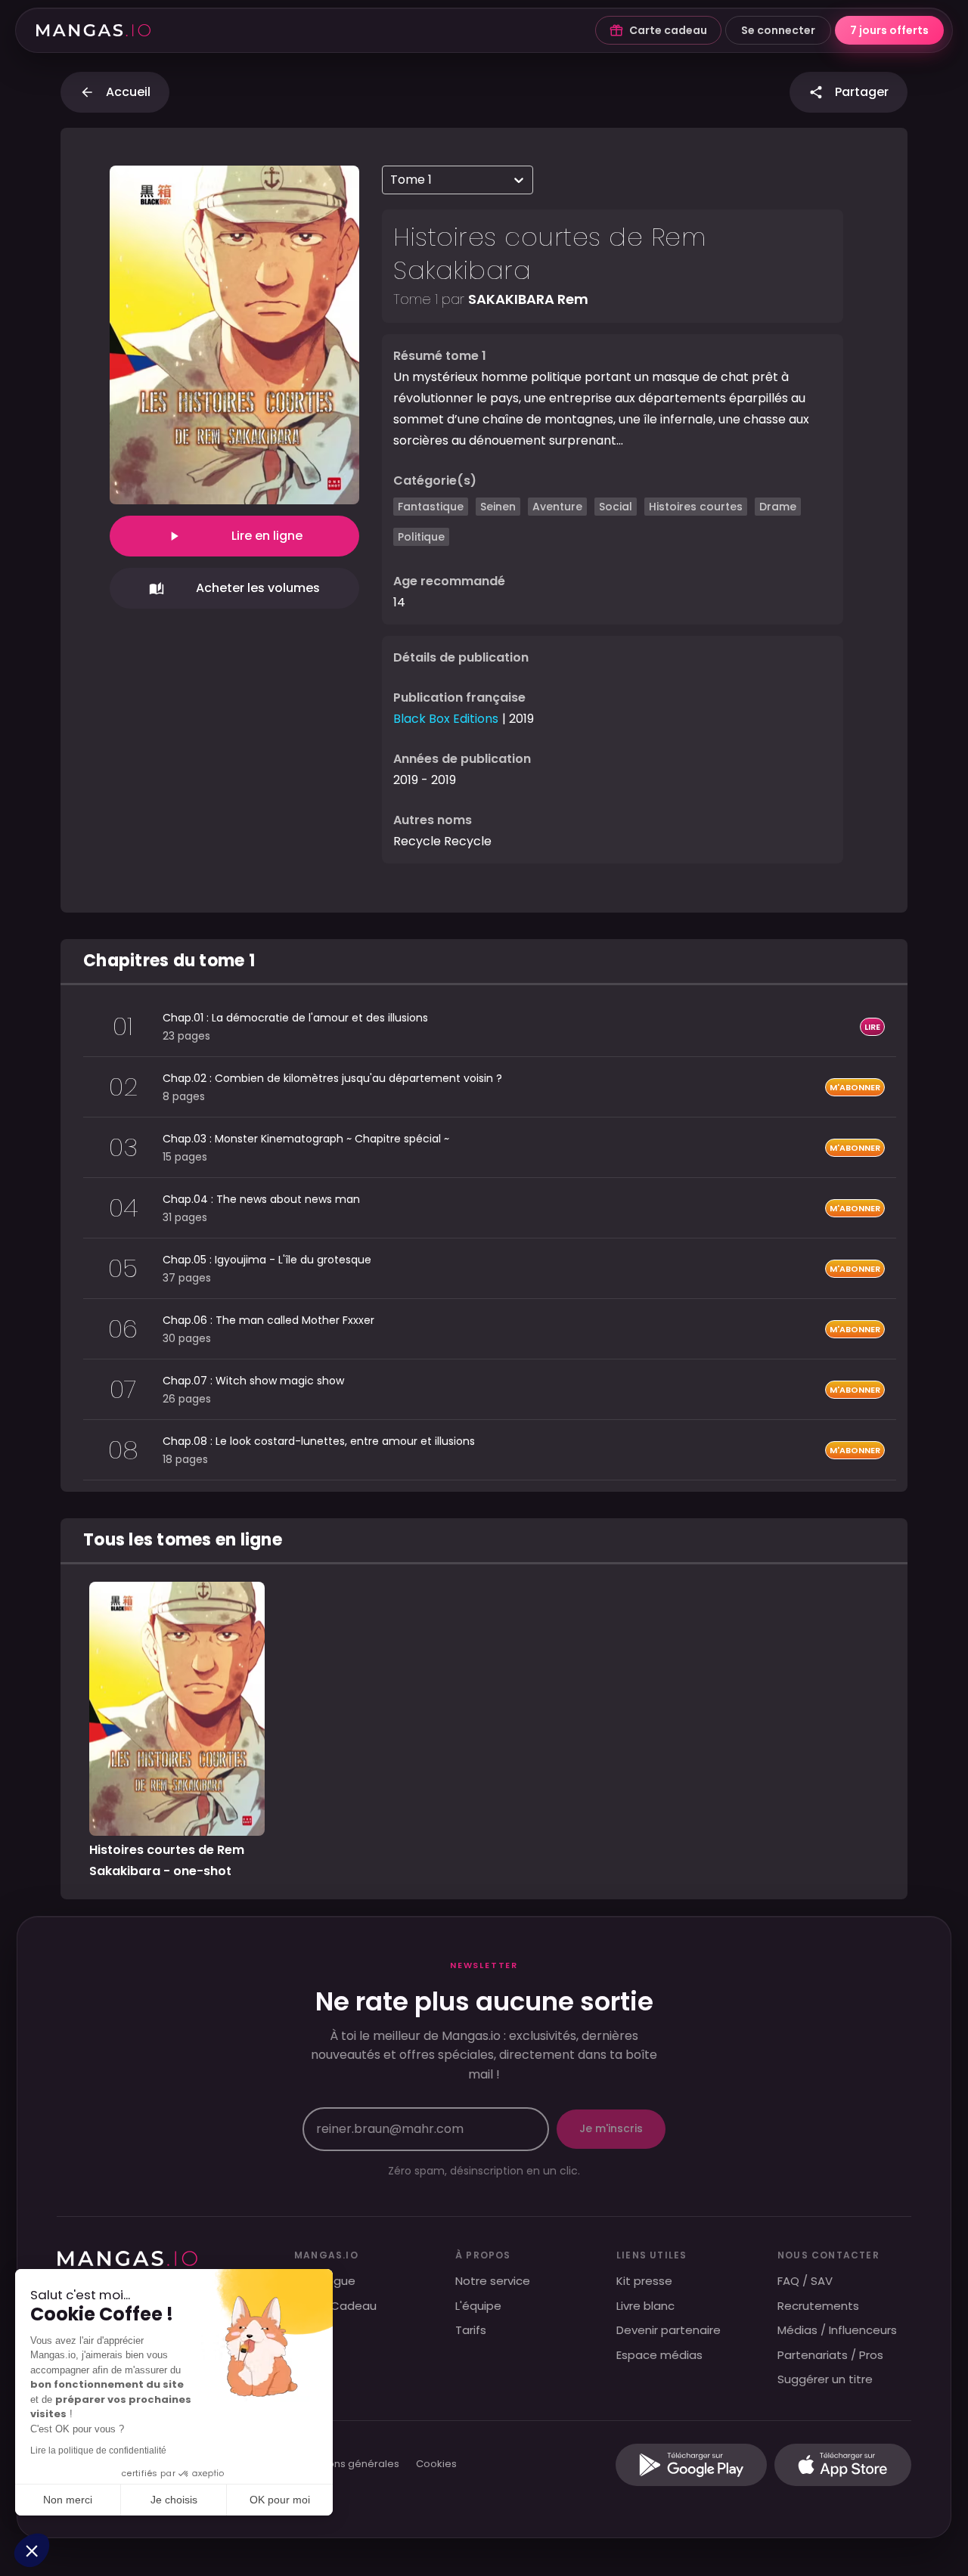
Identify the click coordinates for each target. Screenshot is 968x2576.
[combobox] (392, 180)
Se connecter (778, 30)
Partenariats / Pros (830, 2355)
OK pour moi (280, 2500)
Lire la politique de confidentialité (98, 2450)
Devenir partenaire (669, 2330)
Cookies (436, 2464)
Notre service (493, 2281)
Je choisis (174, 2500)
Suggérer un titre (825, 2379)
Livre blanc (645, 2306)
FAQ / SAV (805, 2281)
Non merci (68, 2500)
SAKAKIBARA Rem (528, 299)
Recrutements (818, 2306)
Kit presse (644, 2281)
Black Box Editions (446, 719)
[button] (32, 2550)
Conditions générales (346, 2464)
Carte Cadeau (335, 2306)
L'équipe (478, 2306)
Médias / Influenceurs (837, 2330)
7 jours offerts (889, 30)
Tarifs (471, 2330)
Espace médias (659, 2355)
